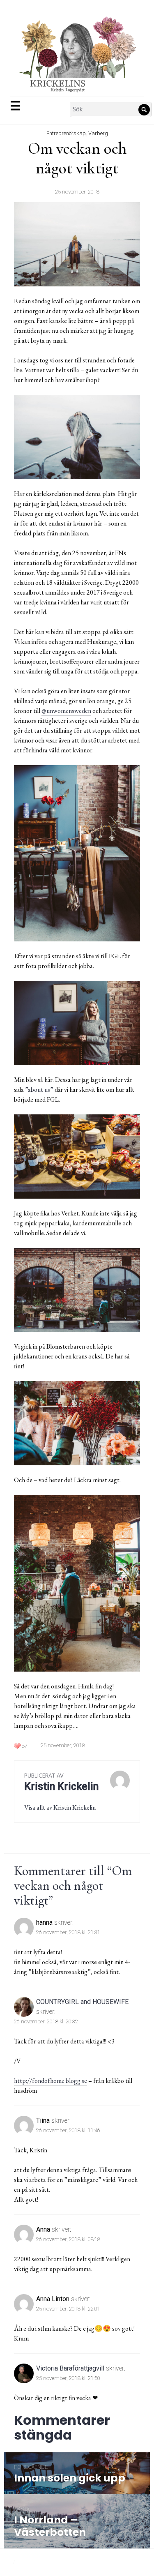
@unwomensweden (66, 711)
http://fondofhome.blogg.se (51, 2081)
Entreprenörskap (66, 133)
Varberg (98, 133)
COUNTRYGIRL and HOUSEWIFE (82, 2002)
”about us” (39, 1090)
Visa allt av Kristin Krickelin (60, 1807)
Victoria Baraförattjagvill (70, 2368)
